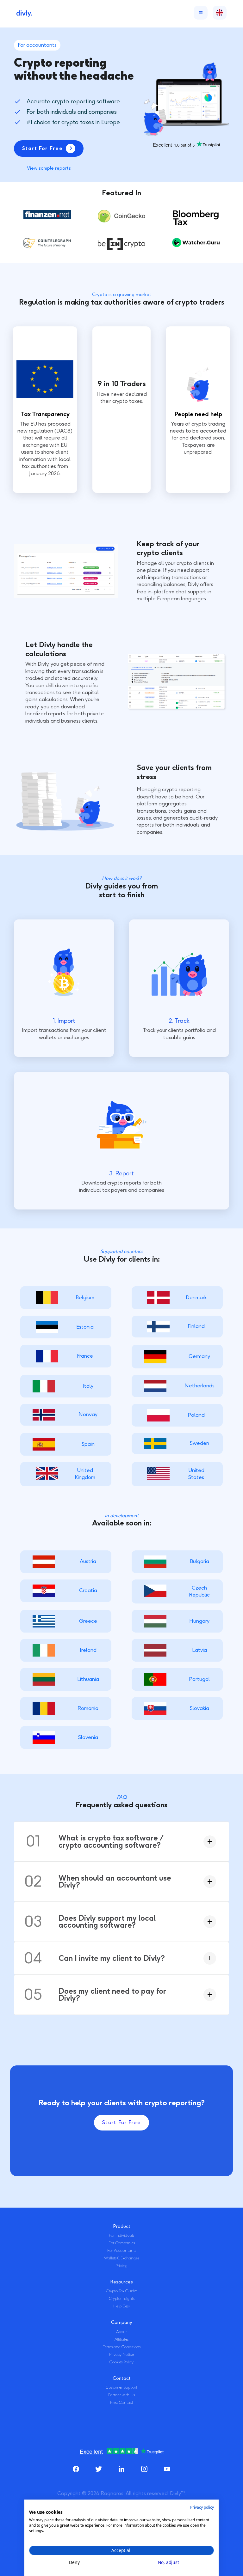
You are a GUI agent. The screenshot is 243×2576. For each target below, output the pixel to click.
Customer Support (121, 2387)
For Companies (122, 2243)
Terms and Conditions (122, 2347)
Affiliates (121, 2339)
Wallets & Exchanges (121, 2258)
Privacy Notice (121, 2355)
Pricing (121, 2266)
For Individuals (121, 2235)
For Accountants (122, 2251)
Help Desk (122, 2306)
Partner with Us (121, 2395)
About (121, 2332)
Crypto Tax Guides (122, 2291)
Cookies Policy (121, 2362)
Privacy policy (202, 2507)
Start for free (121, 2122)
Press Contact (122, 2403)
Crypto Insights (122, 2299)
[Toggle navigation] (199, 13)
